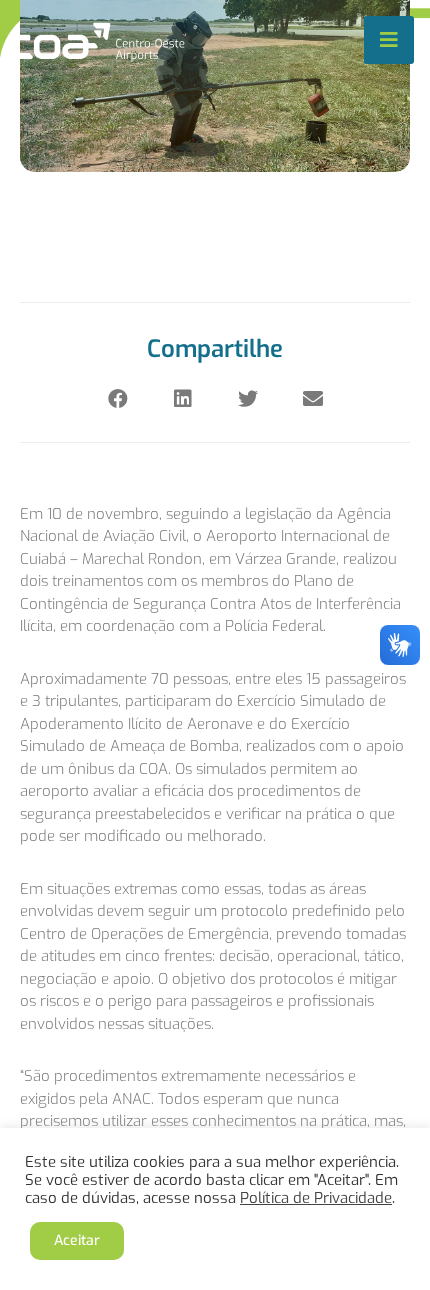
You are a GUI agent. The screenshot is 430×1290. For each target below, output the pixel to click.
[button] (117, 399)
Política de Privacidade (316, 1198)
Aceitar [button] (77, 1240)
